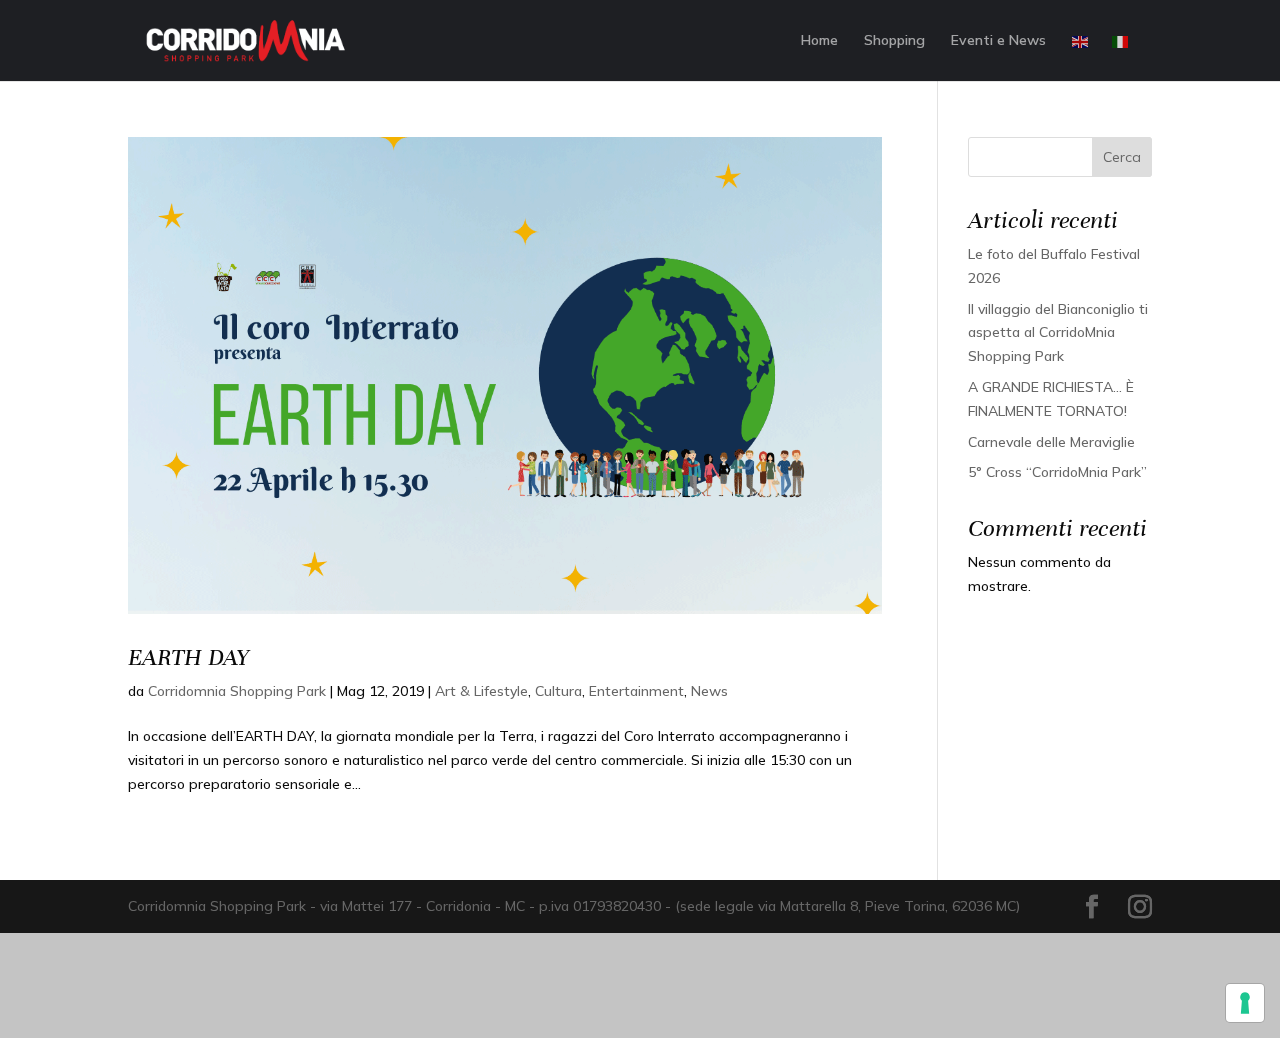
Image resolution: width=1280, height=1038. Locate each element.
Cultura (558, 691)
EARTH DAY (188, 657)
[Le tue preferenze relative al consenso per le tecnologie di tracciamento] (1245, 1003)
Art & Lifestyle (481, 691)
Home (819, 41)
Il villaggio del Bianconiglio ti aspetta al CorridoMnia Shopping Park (1058, 333)
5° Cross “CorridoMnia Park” (1057, 472)
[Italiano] (1121, 57)
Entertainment (636, 691)
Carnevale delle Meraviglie (1051, 442)
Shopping (894, 41)
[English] (1081, 57)
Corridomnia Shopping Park (237, 691)
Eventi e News (998, 41)
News (709, 691)
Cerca (1122, 157)
